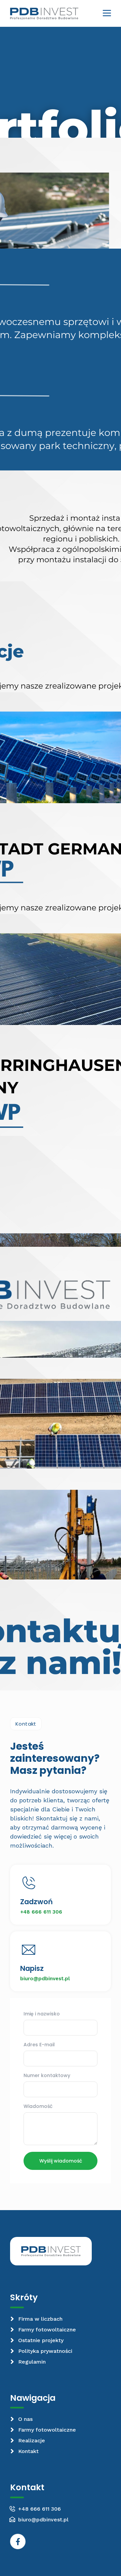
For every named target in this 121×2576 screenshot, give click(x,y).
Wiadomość (38, 2107)
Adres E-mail (39, 2045)
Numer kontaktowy (47, 2076)
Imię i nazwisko (42, 2014)
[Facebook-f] (18, 2541)
